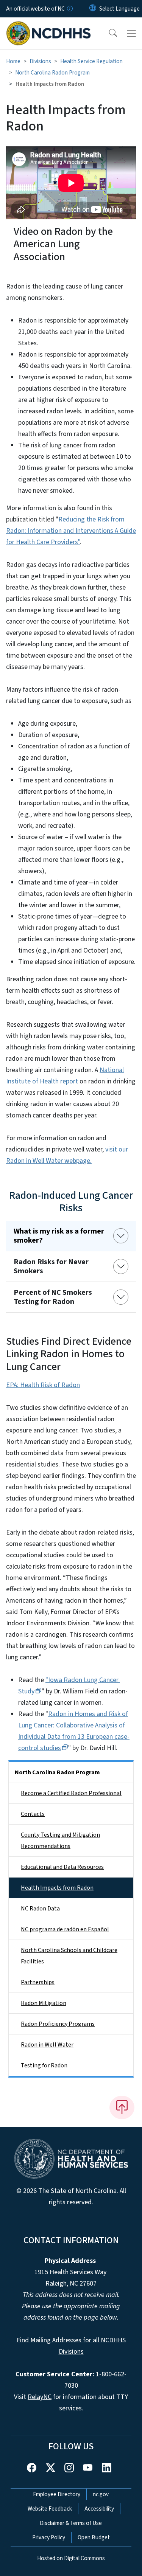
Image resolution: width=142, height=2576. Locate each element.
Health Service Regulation (91, 61)
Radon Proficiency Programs (58, 2024)
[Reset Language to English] (93, 9)
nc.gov (101, 2494)
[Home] (49, 26)
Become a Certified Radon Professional (71, 1793)
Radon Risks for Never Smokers (51, 1266)
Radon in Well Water (47, 2045)
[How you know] (69, 9)
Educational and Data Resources (62, 1867)
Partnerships (38, 1982)
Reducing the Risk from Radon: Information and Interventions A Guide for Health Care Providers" (71, 531)
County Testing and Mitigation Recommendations (60, 1840)
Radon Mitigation (44, 2003)
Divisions (40, 61)
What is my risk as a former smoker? (59, 1236)
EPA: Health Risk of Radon (43, 1385)
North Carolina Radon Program (52, 73)
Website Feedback (50, 2509)
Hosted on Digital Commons (71, 2558)
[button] (108, 33)
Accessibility (99, 2509)
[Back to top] (122, 2107)
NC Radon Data (40, 1909)
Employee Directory (57, 2494)
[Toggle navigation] (131, 33)
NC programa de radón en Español (65, 1929)
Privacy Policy (49, 2537)
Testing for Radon (44, 2065)
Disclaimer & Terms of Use (71, 2523)
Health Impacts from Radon (57, 1888)
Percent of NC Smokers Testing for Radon (53, 1297)
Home (13, 61)
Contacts (33, 1814)
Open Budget (94, 2537)
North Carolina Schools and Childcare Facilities (69, 1956)
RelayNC (40, 2397)
